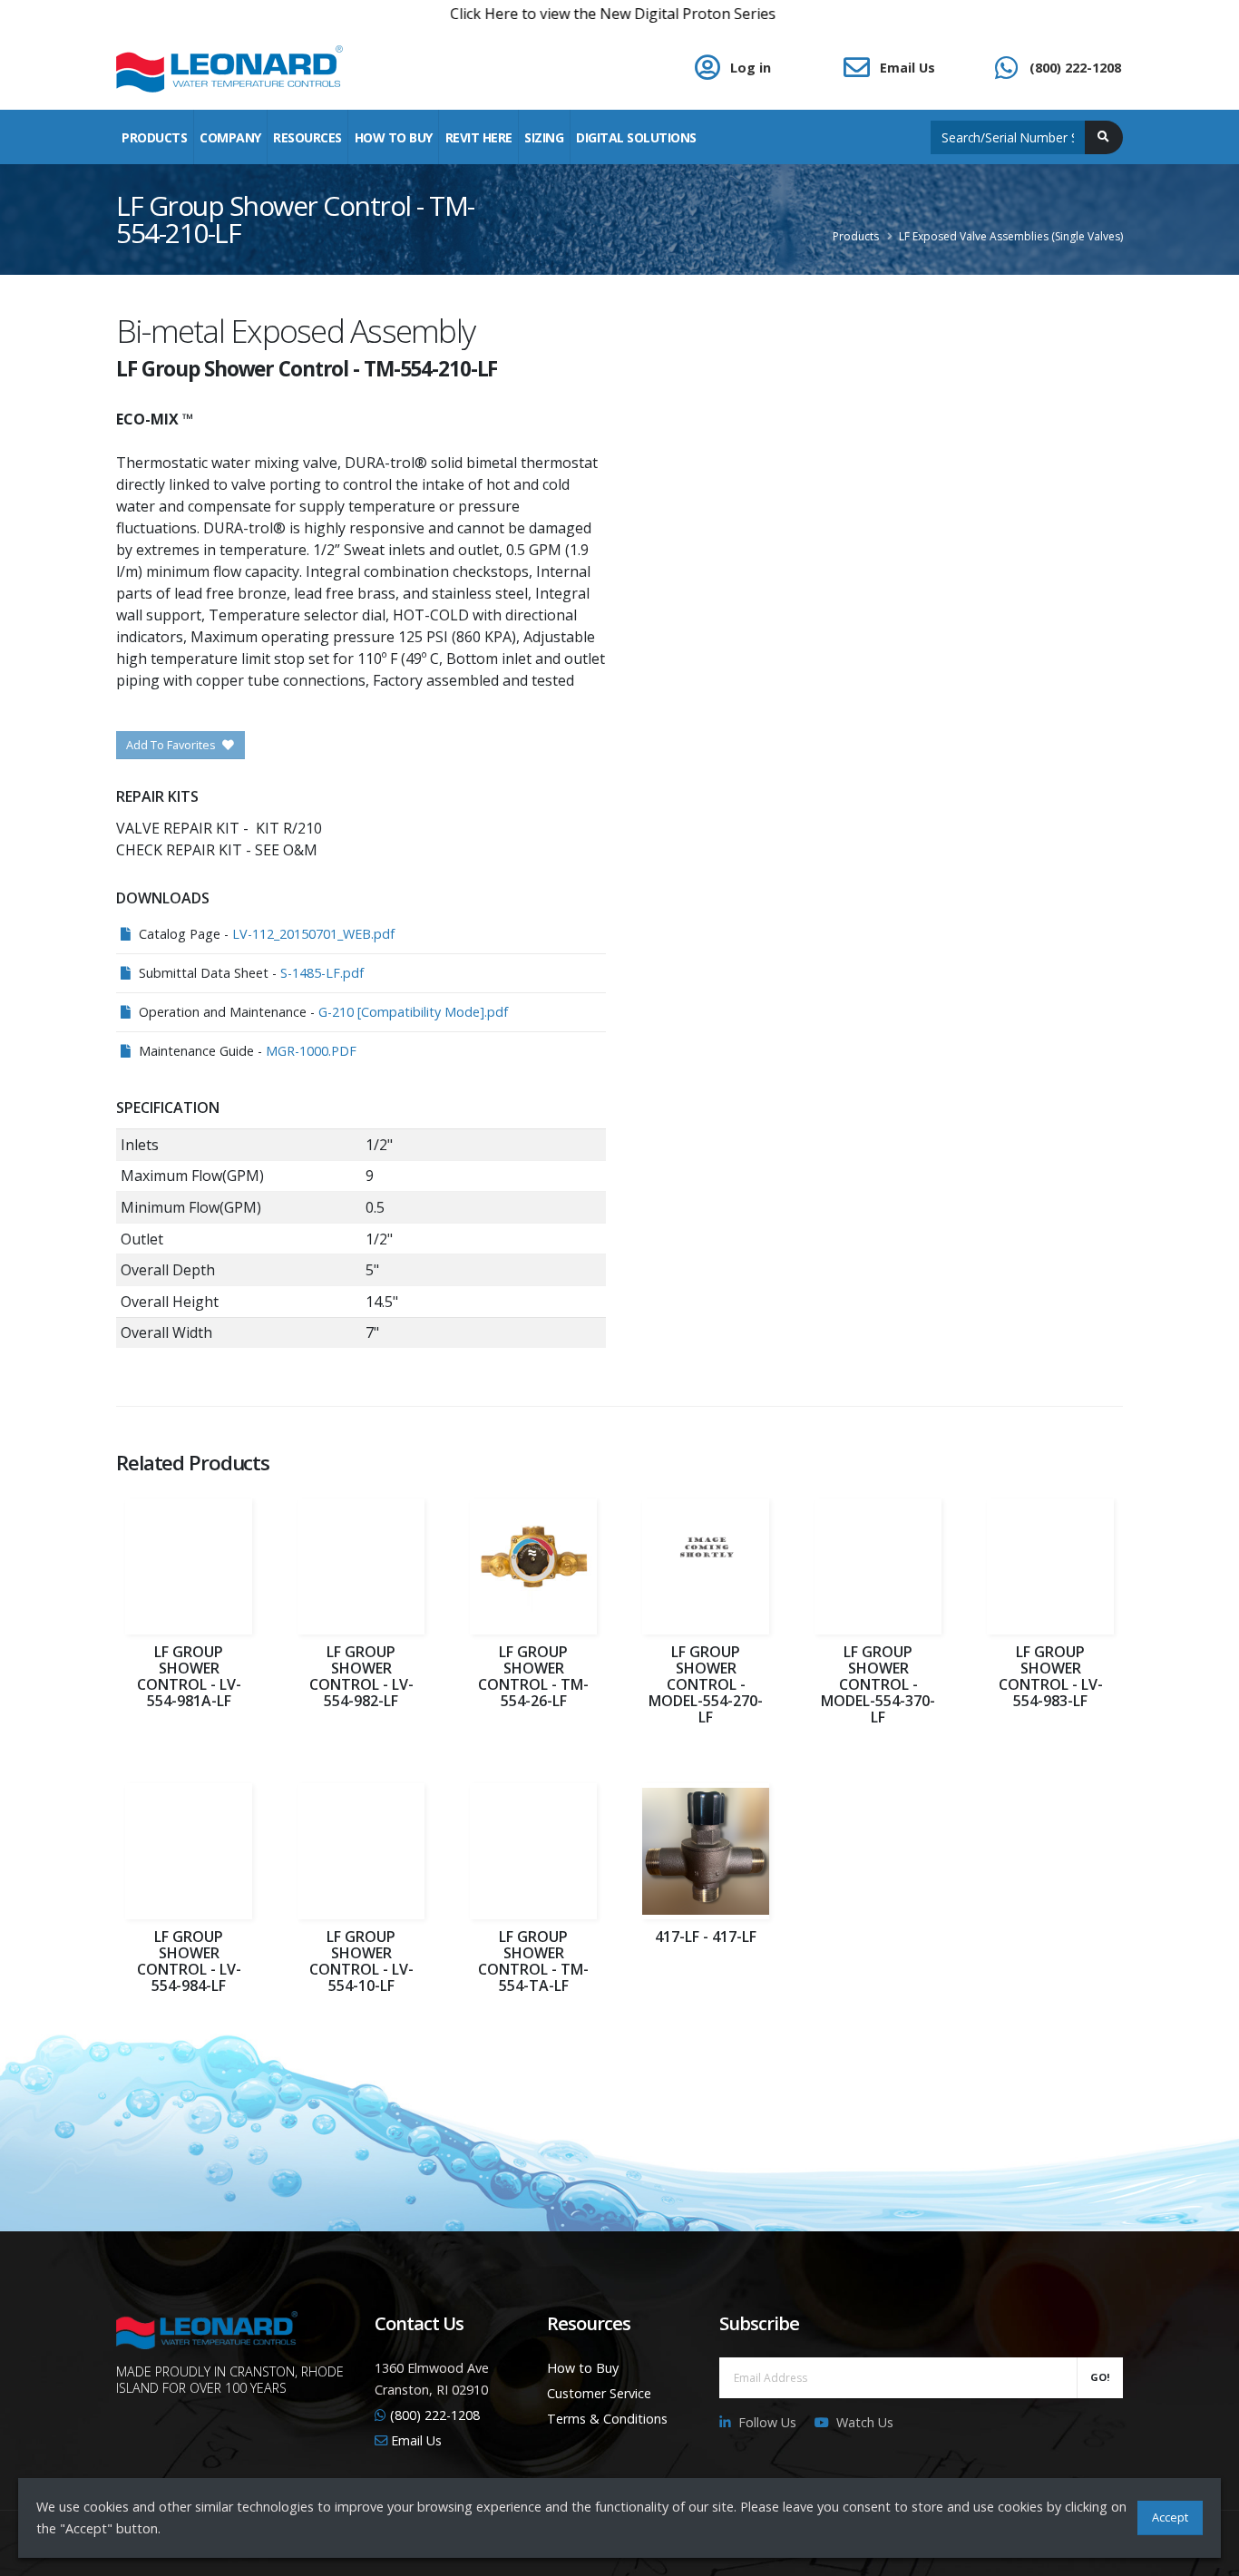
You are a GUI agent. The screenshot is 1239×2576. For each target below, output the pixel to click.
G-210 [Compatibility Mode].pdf (413, 1012)
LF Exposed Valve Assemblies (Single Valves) (1011, 236)
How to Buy (583, 2368)
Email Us (907, 68)
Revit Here (479, 137)
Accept (1170, 2517)
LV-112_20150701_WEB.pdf (313, 934)
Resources (307, 137)
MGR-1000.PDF (311, 1051)
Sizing (544, 137)
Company (230, 137)
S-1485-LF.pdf (322, 973)
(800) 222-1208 (1075, 68)
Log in (751, 68)
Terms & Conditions (607, 2419)
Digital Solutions (636, 137)
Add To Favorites (172, 745)
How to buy (394, 137)
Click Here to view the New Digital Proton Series (541, 14)
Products (154, 137)
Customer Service (599, 2393)
